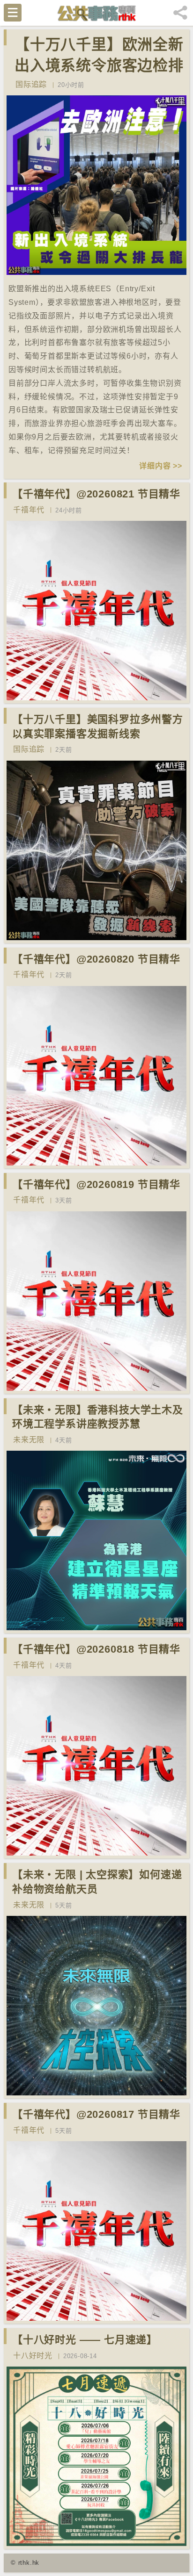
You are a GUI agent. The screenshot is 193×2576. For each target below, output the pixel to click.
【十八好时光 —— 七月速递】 (85, 2340)
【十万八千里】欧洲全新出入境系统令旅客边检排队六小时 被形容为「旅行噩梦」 (99, 76)
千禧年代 (29, 510)
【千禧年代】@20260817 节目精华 (96, 2114)
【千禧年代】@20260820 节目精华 (96, 959)
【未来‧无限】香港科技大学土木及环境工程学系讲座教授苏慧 (98, 1417)
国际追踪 (31, 84)
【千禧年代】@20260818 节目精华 (96, 1649)
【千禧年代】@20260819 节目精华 (96, 1184)
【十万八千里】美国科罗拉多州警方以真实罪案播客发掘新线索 (98, 727)
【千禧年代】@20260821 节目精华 (96, 494)
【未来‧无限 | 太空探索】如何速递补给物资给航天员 (97, 1882)
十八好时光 (33, 2356)
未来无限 (29, 1440)
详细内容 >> (161, 466)
